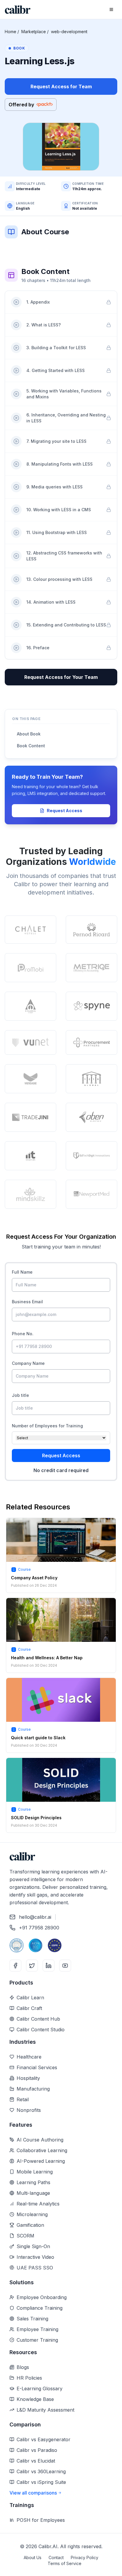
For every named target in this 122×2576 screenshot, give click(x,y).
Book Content (31, 746)
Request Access (65, 811)
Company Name (28, 1363)
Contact (56, 2557)
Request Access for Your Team (61, 677)
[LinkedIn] (49, 1966)
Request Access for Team (61, 86)
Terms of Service (65, 2563)
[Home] (18, 10)
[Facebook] (15, 1966)
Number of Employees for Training (47, 1426)
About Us (33, 2557)
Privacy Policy (85, 2557)
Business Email (27, 1302)
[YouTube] (65, 1966)
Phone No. (23, 1334)
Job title (20, 1395)
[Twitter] (32, 1966)
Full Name (22, 1272)
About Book (29, 734)
